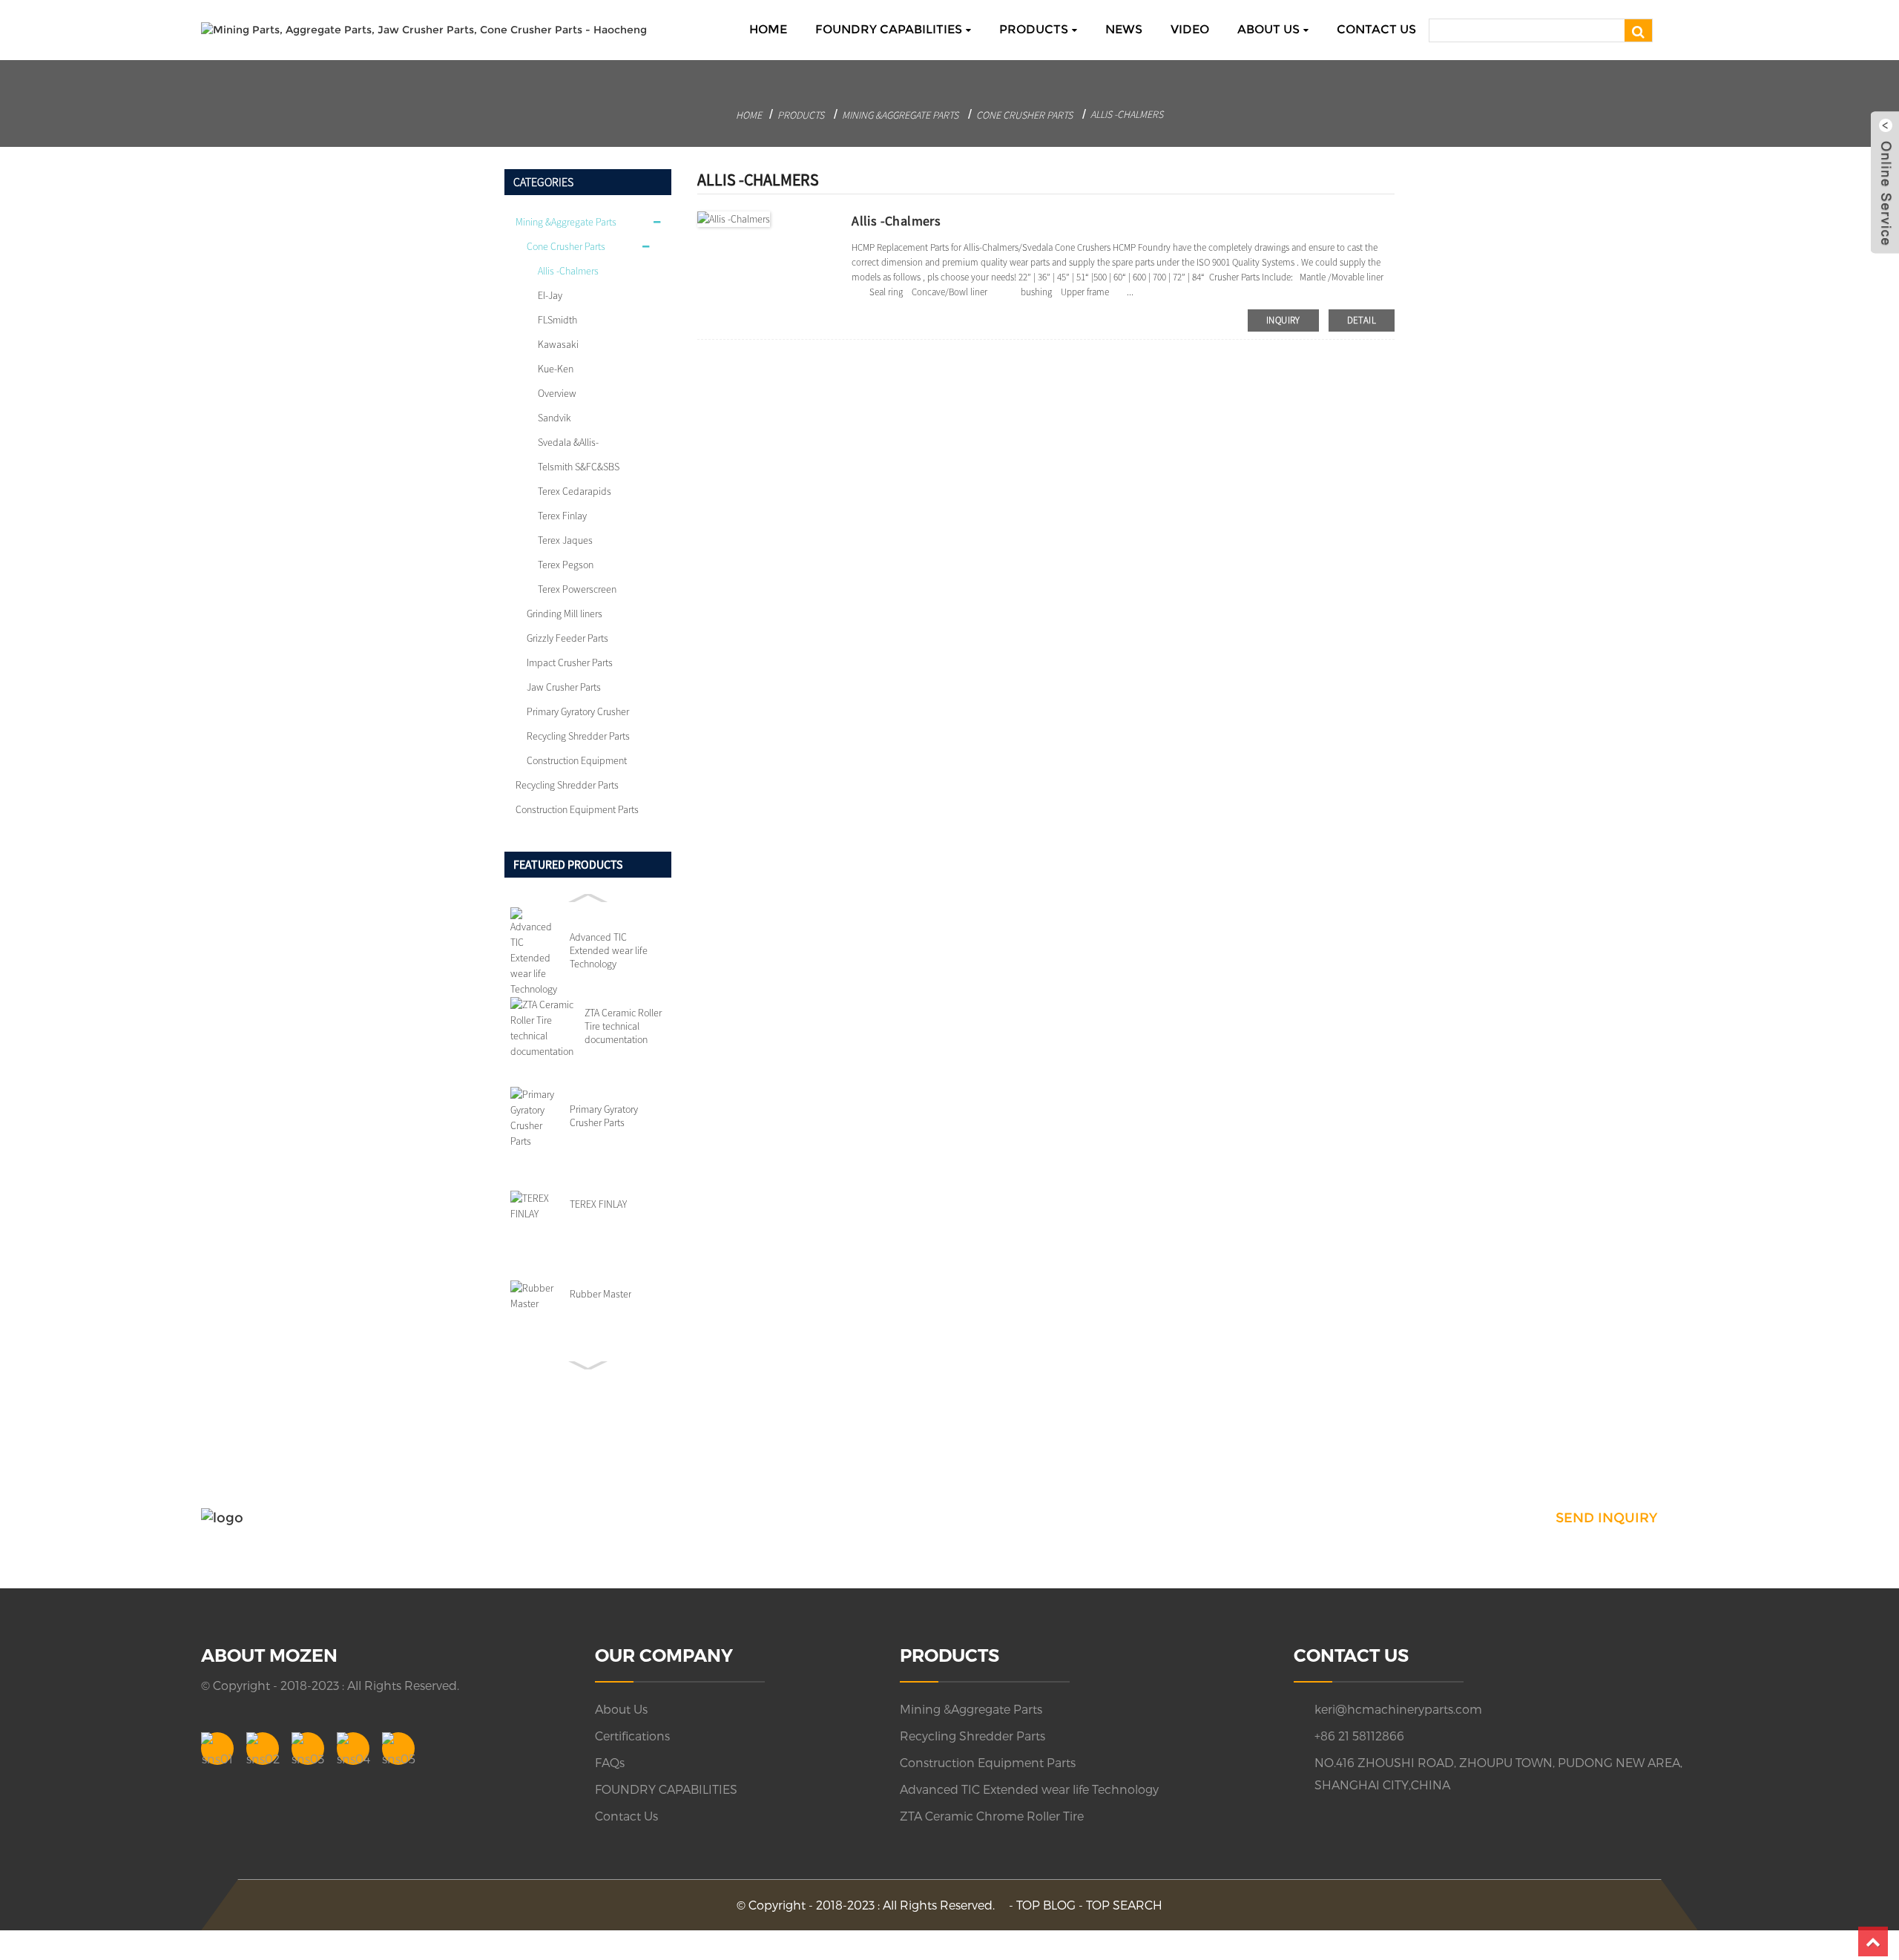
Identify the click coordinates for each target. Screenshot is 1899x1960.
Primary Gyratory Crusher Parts (578, 714)
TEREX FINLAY (598, 1204)
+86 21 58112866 (1359, 1736)
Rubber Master (600, 1294)
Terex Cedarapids (575, 491)
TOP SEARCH (1124, 1905)
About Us (1268, 29)
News (1124, 29)
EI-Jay (550, 295)
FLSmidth (557, 320)
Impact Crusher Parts (570, 662)
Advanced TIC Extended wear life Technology (609, 950)
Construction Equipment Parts (577, 763)
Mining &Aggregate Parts (900, 115)
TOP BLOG (1046, 1905)
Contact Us (1376, 29)
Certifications (632, 1736)
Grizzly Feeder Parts (567, 638)
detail (1362, 320)
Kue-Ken (556, 369)
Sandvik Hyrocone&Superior (578, 421)
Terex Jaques (565, 540)
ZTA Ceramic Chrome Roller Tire (992, 1816)
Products (1034, 29)
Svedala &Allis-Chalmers (568, 445)
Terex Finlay (562, 516)
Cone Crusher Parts (1024, 115)
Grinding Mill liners (565, 614)
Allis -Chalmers (1127, 114)
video (1190, 29)
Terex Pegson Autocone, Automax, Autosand (579, 568)
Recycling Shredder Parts (578, 736)
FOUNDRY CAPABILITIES (889, 29)
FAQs (610, 1762)
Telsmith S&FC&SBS (579, 467)
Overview (557, 393)
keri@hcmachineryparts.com (1398, 1709)
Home (768, 29)
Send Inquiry (1606, 1518)
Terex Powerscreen (577, 589)
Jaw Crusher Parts (564, 687)
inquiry (1283, 320)
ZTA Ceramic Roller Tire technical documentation (623, 1026)
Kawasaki (558, 344)
